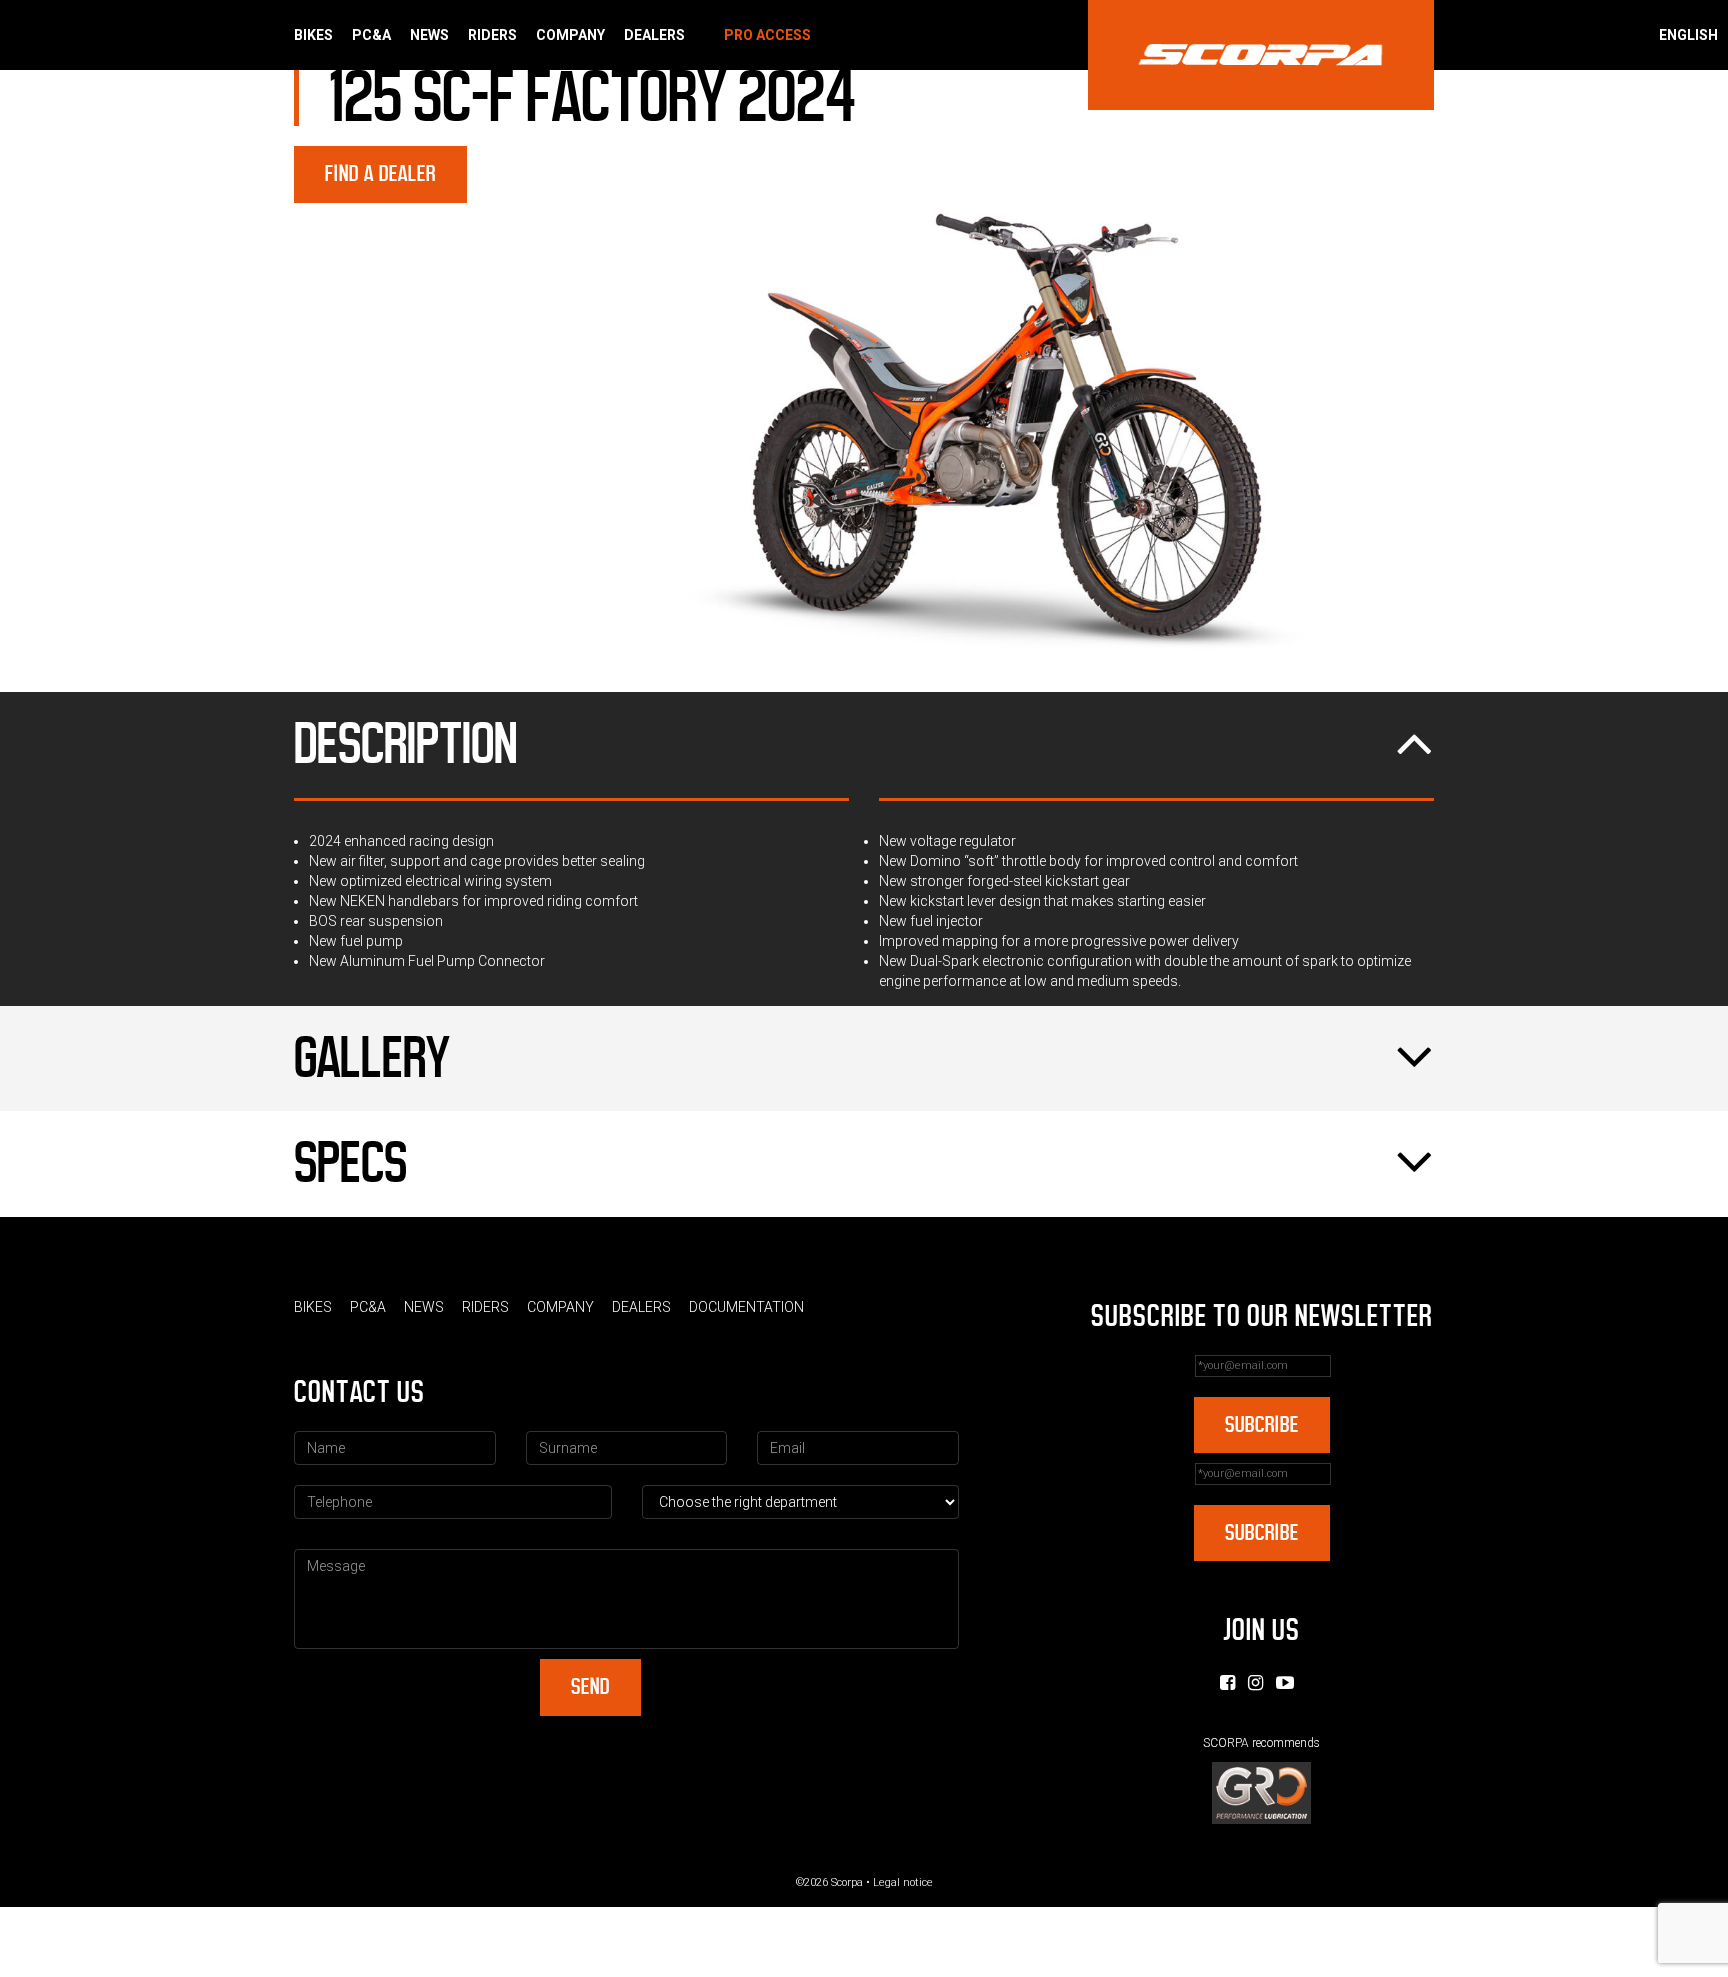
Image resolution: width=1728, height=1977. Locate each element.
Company (570, 35)
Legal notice (903, 1882)
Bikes (313, 35)
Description (405, 744)
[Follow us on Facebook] (1227, 1682)
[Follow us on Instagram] (1255, 1682)
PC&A (371, 35)
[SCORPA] (1261, 55)
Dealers (654, 35)
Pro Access (767, 35)
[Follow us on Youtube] (1285, 1682)
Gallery (372, 1058)
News (429, 35)
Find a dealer (380, 173)
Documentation (746, 1307)
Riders (492, 35)
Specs (350, 1163)
